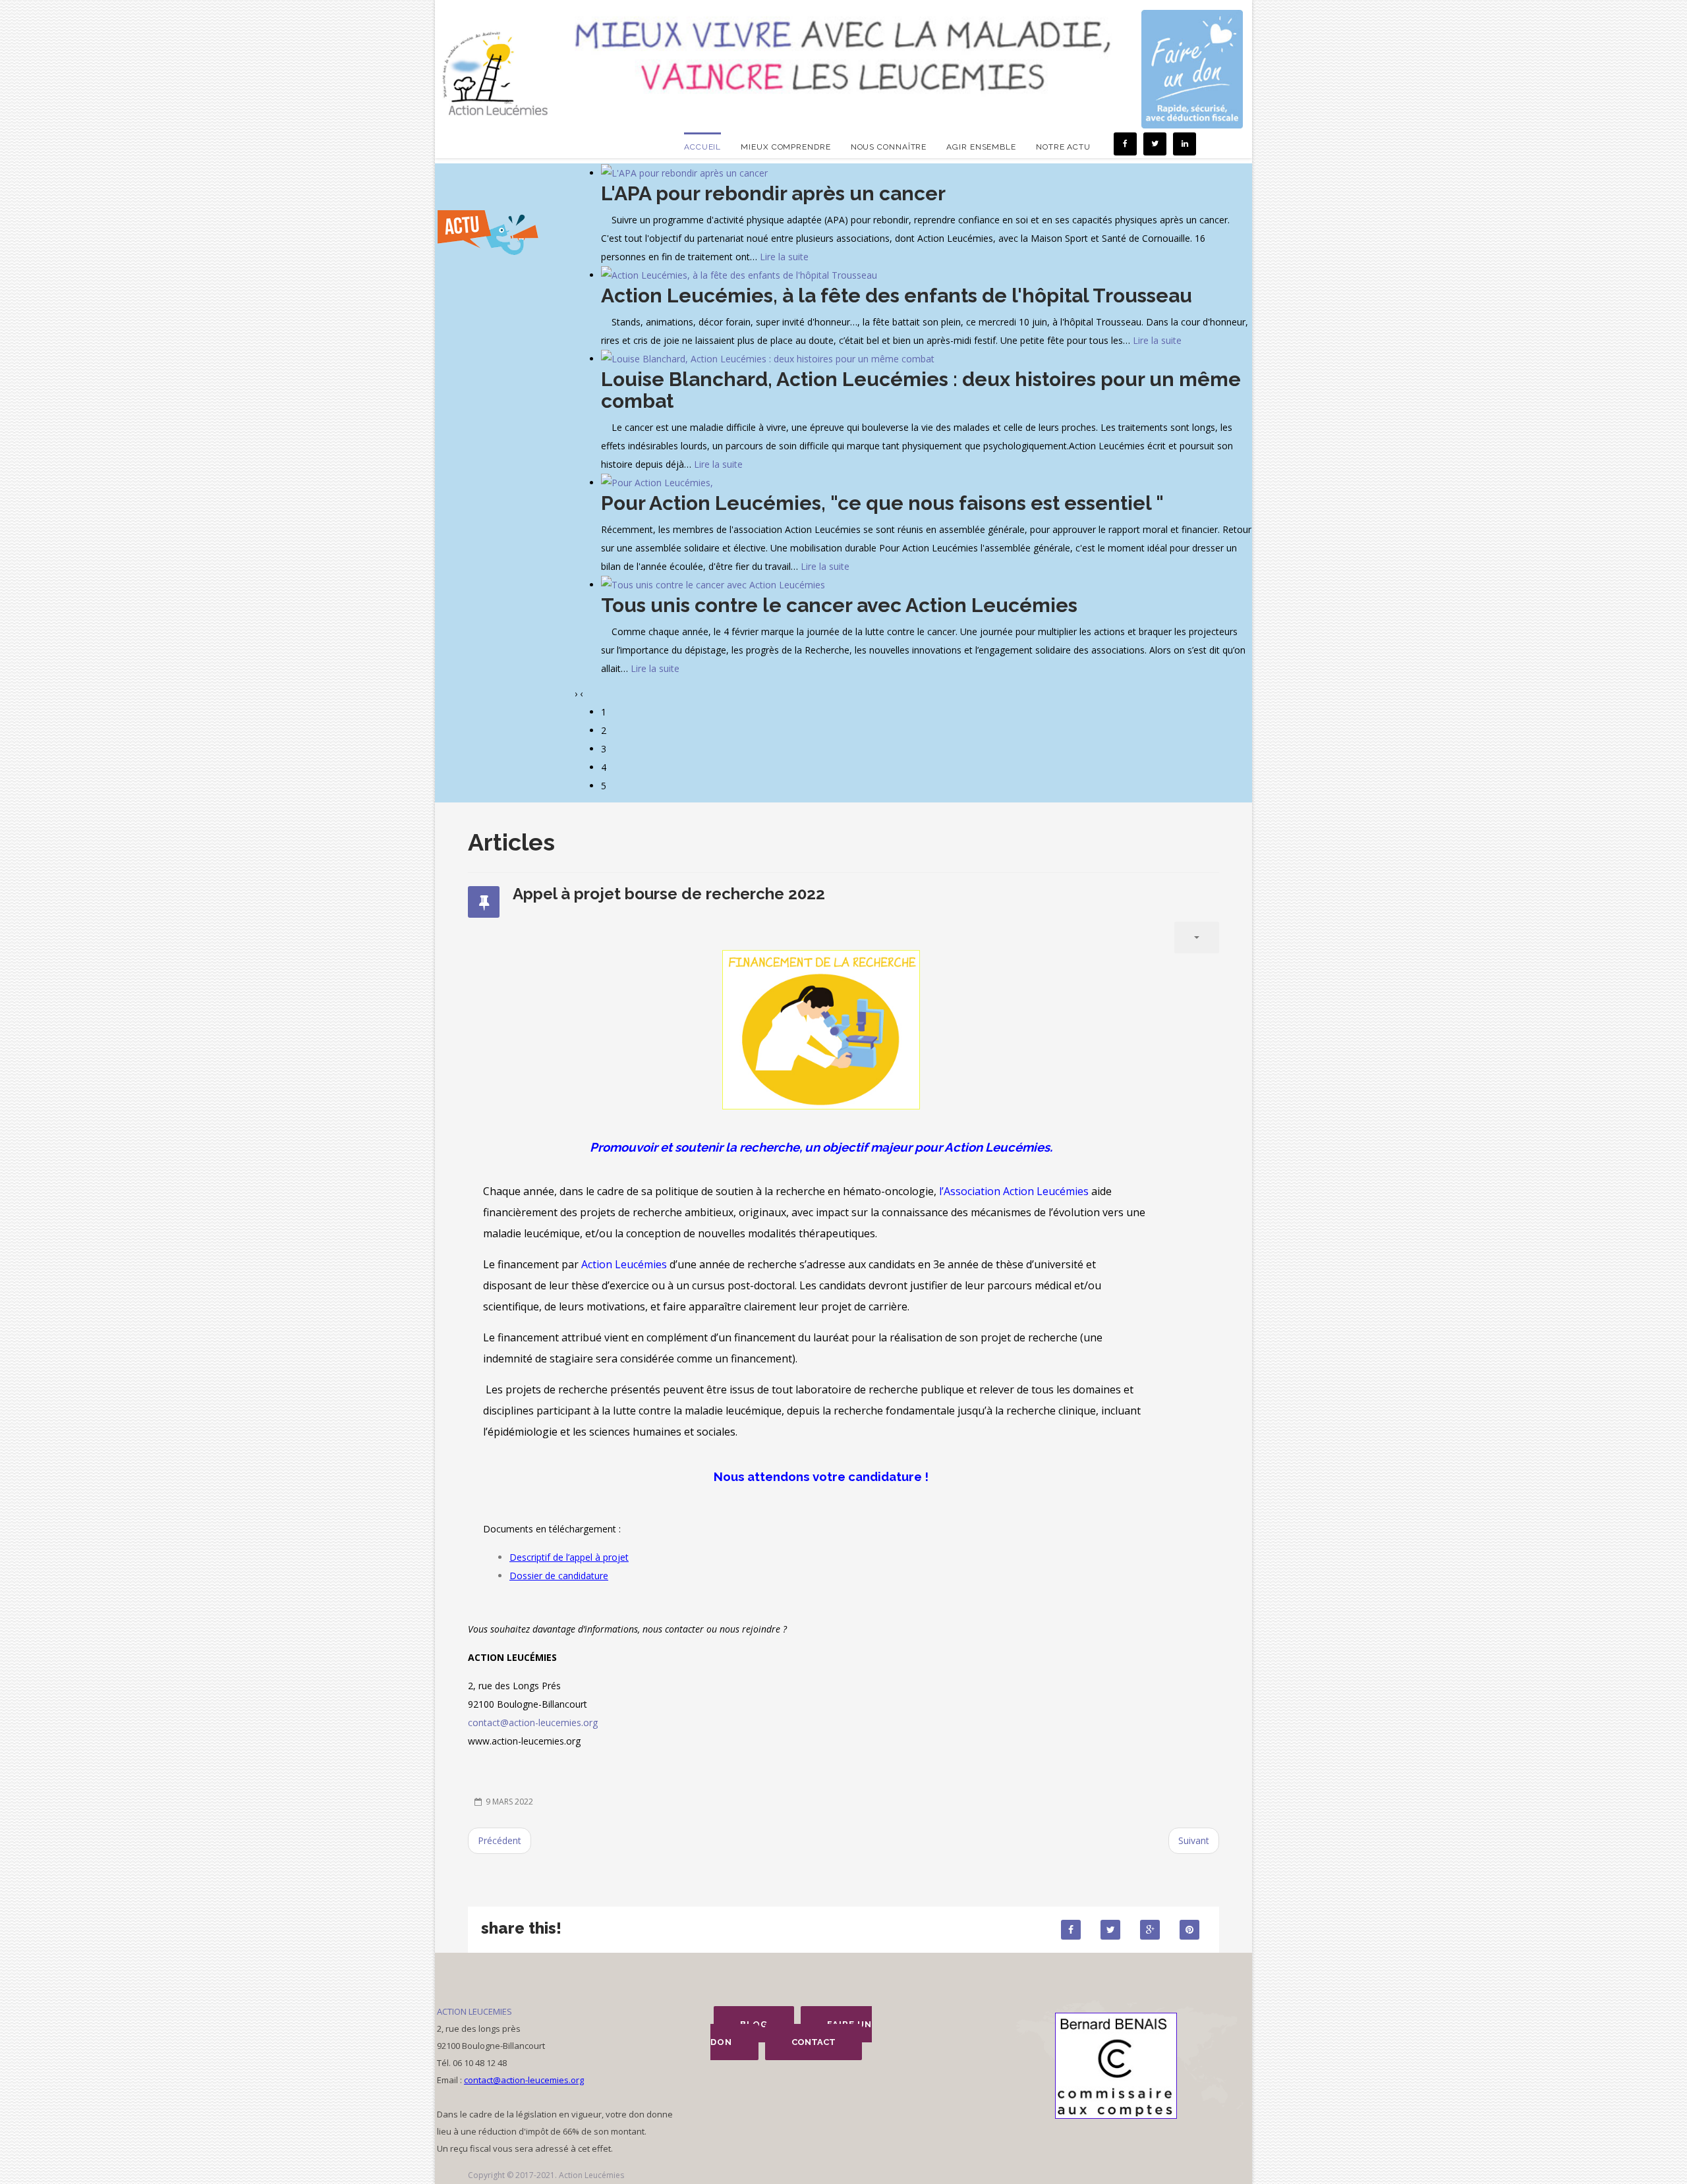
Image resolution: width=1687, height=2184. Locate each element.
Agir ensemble (981, 147)
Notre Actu (1063, 147)
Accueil (702, 147)
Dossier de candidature (559, 1576)
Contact (814, 2042)
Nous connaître (889, 147)
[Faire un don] (1192, 69)
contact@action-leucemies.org (533, 1722)
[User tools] (1197, 938)
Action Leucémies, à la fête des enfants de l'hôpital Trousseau (897, 295)
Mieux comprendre (786, 147)
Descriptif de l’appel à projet (569, 1557)
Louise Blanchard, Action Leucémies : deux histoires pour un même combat (921, 390)
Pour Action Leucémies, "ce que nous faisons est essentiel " (882, 503)
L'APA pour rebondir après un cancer (773, 193)
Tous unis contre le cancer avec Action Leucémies (839, 605)
